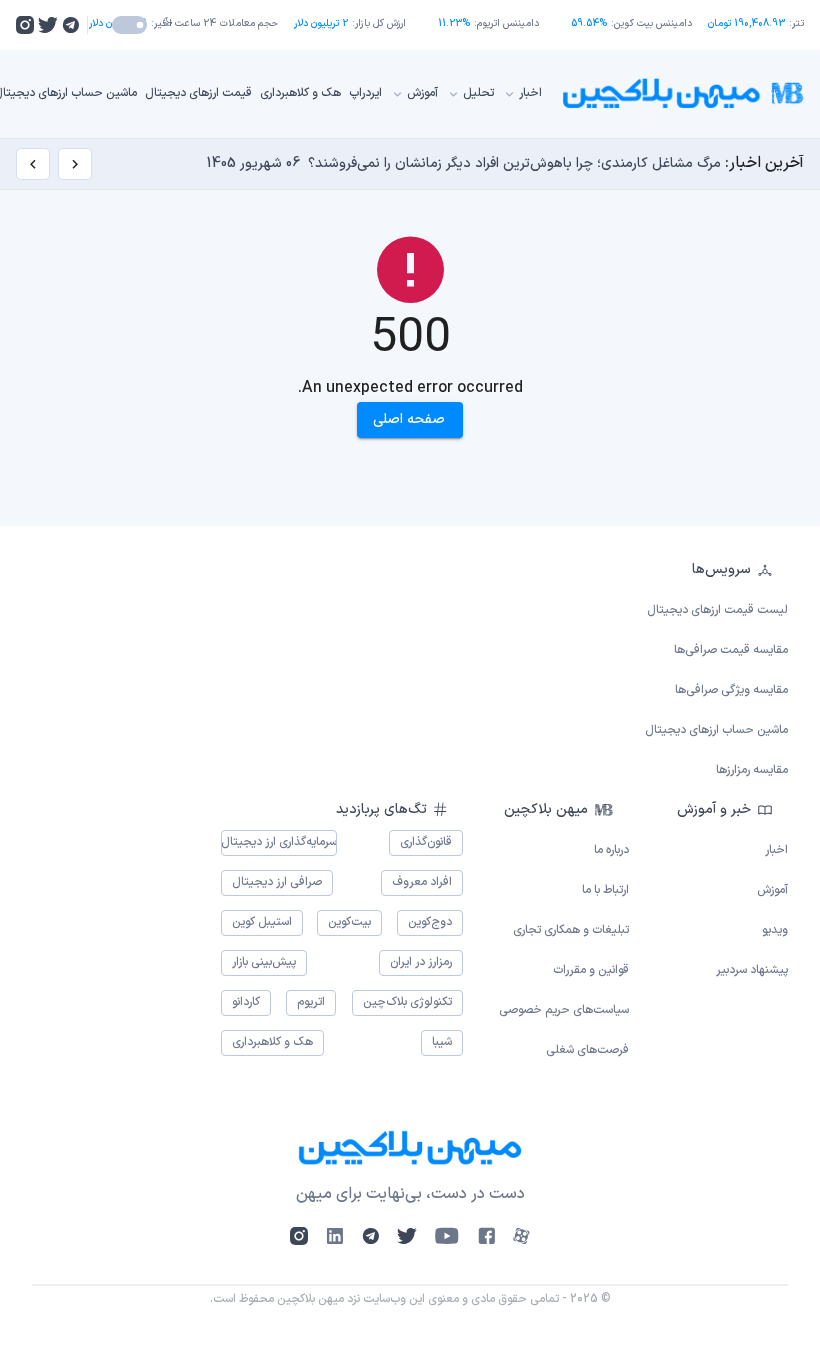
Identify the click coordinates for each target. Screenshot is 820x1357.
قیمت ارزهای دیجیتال (198, 93)
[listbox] (410, 670)
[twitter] (48, 25)
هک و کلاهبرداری (300, 93)
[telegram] (70, 25)
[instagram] (25, 25)
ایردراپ (365, 93)
